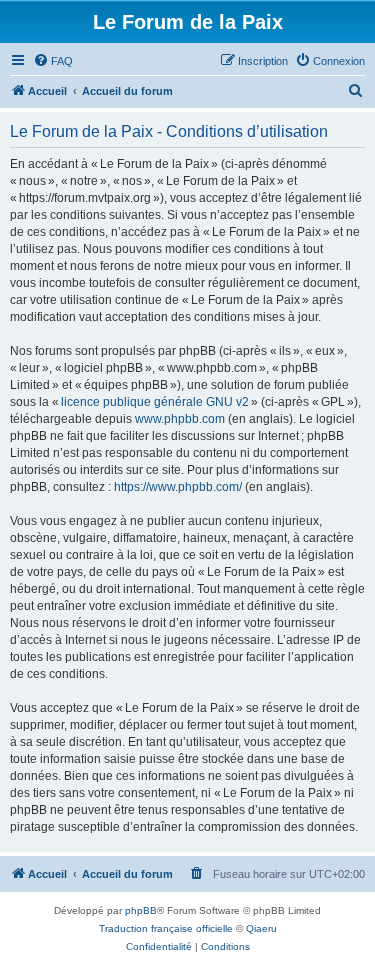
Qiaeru (261, 928)
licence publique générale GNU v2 (155, 402)
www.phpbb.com (180, 419)
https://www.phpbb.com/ (178, 487)
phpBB (141, 910)
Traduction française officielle (166, 928)
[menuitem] (53, 61)
